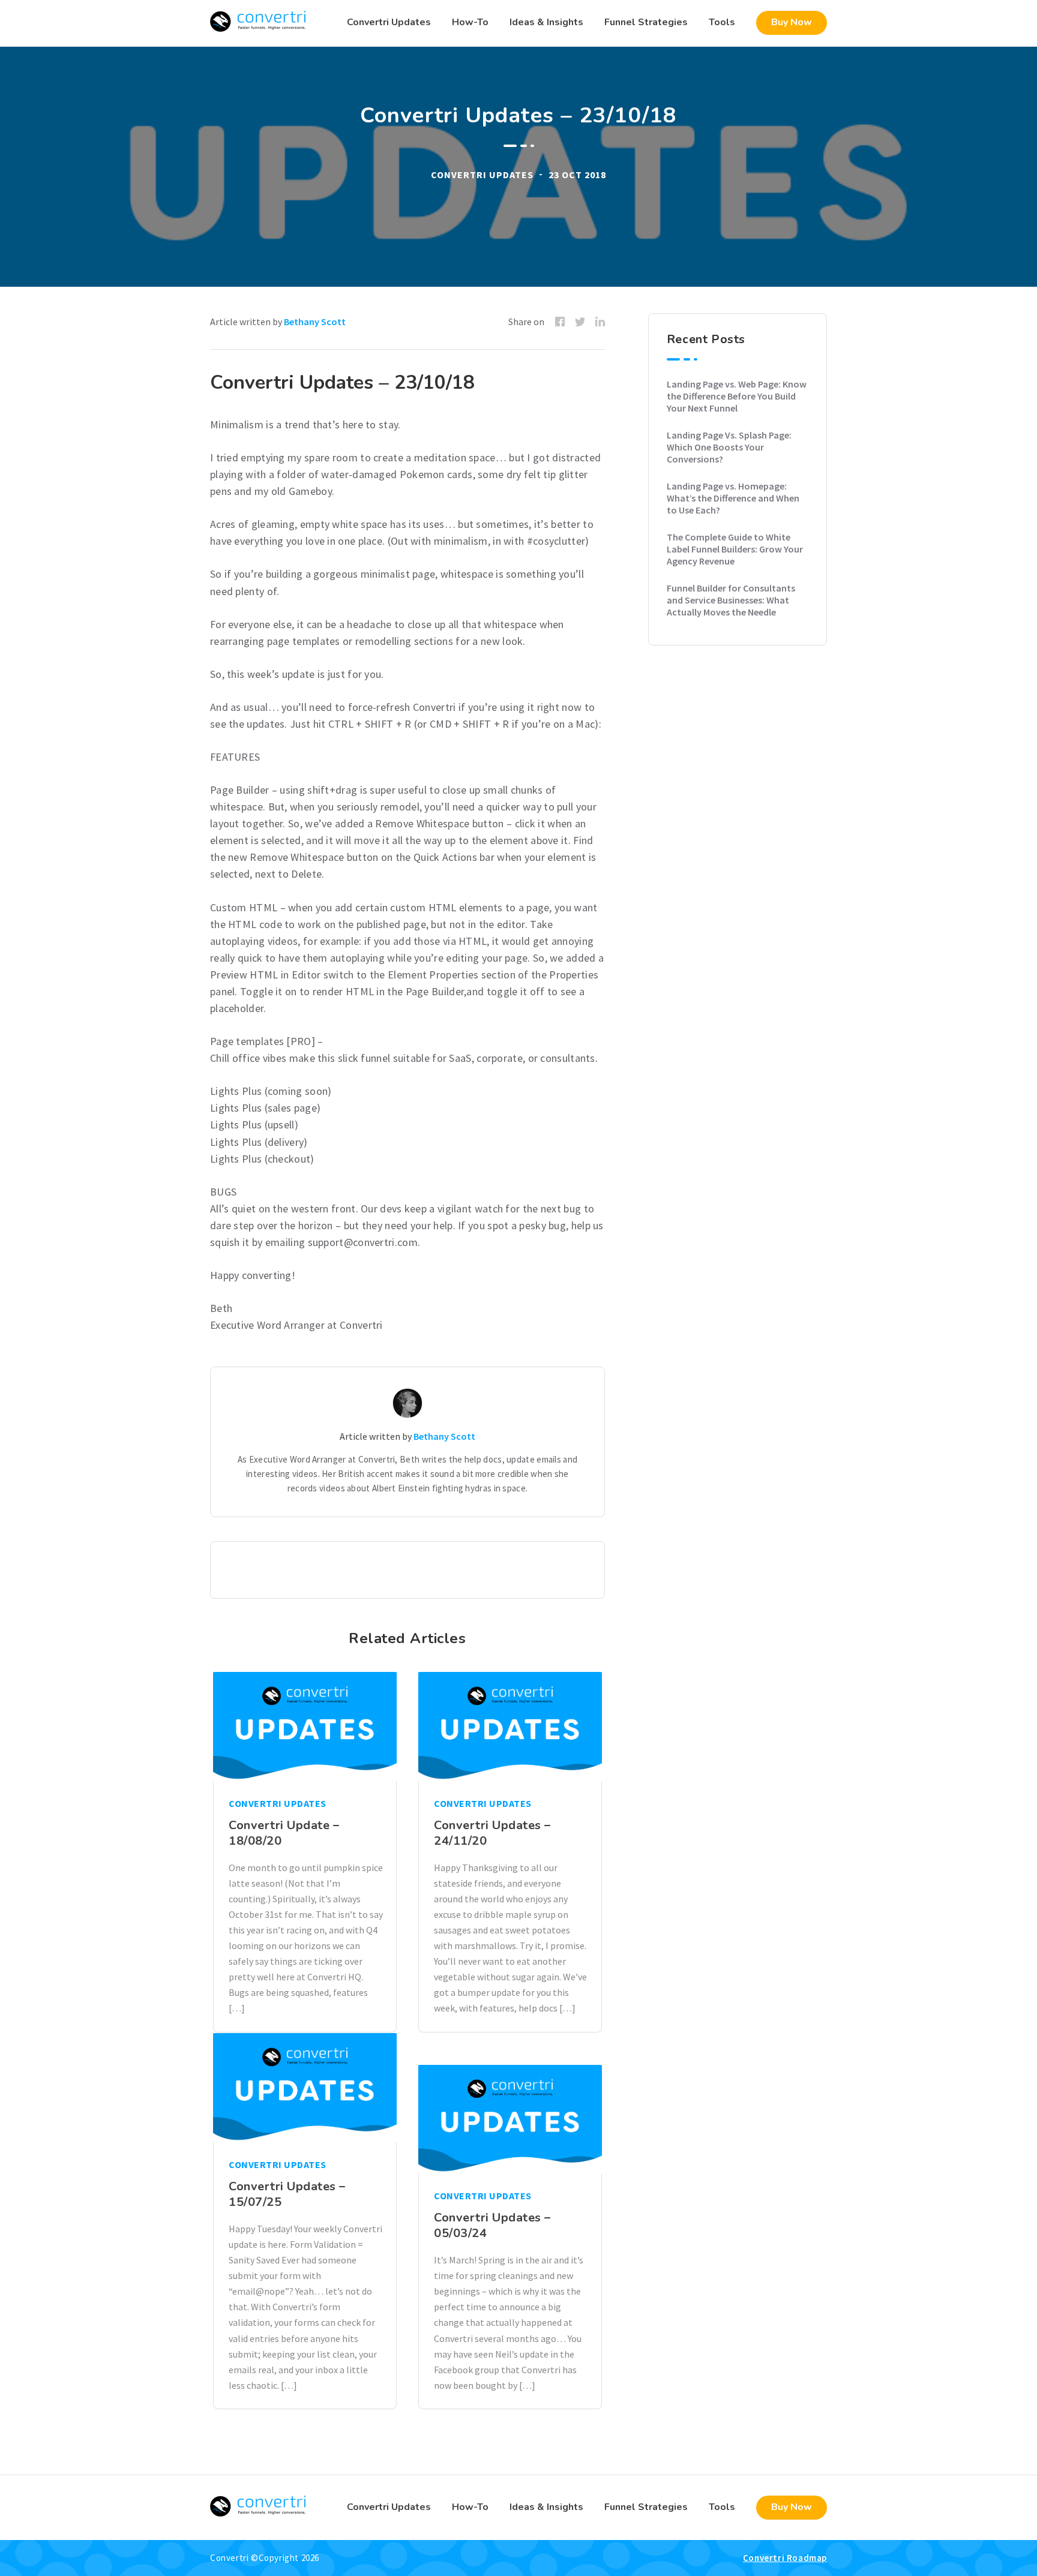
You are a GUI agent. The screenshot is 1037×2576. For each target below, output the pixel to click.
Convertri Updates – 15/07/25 (287, 2194)
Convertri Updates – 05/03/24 (492, 2225)
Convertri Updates (389, 22)
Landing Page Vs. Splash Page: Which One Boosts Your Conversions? (729, 447)
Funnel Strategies (646, 22)
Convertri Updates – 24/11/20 (492, 1833)
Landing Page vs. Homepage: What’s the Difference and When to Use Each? (733, 498)
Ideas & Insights (546, 22)
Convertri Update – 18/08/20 (284, 1833)
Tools (722, 22)
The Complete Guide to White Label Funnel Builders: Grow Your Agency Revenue (735, 549)
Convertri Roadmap (785, 2558)
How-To (470, 22)
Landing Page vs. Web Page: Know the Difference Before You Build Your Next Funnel (737, 396)
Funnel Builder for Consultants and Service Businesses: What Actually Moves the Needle (731, 600)
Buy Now (792, 22)
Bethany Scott (315, 322)
